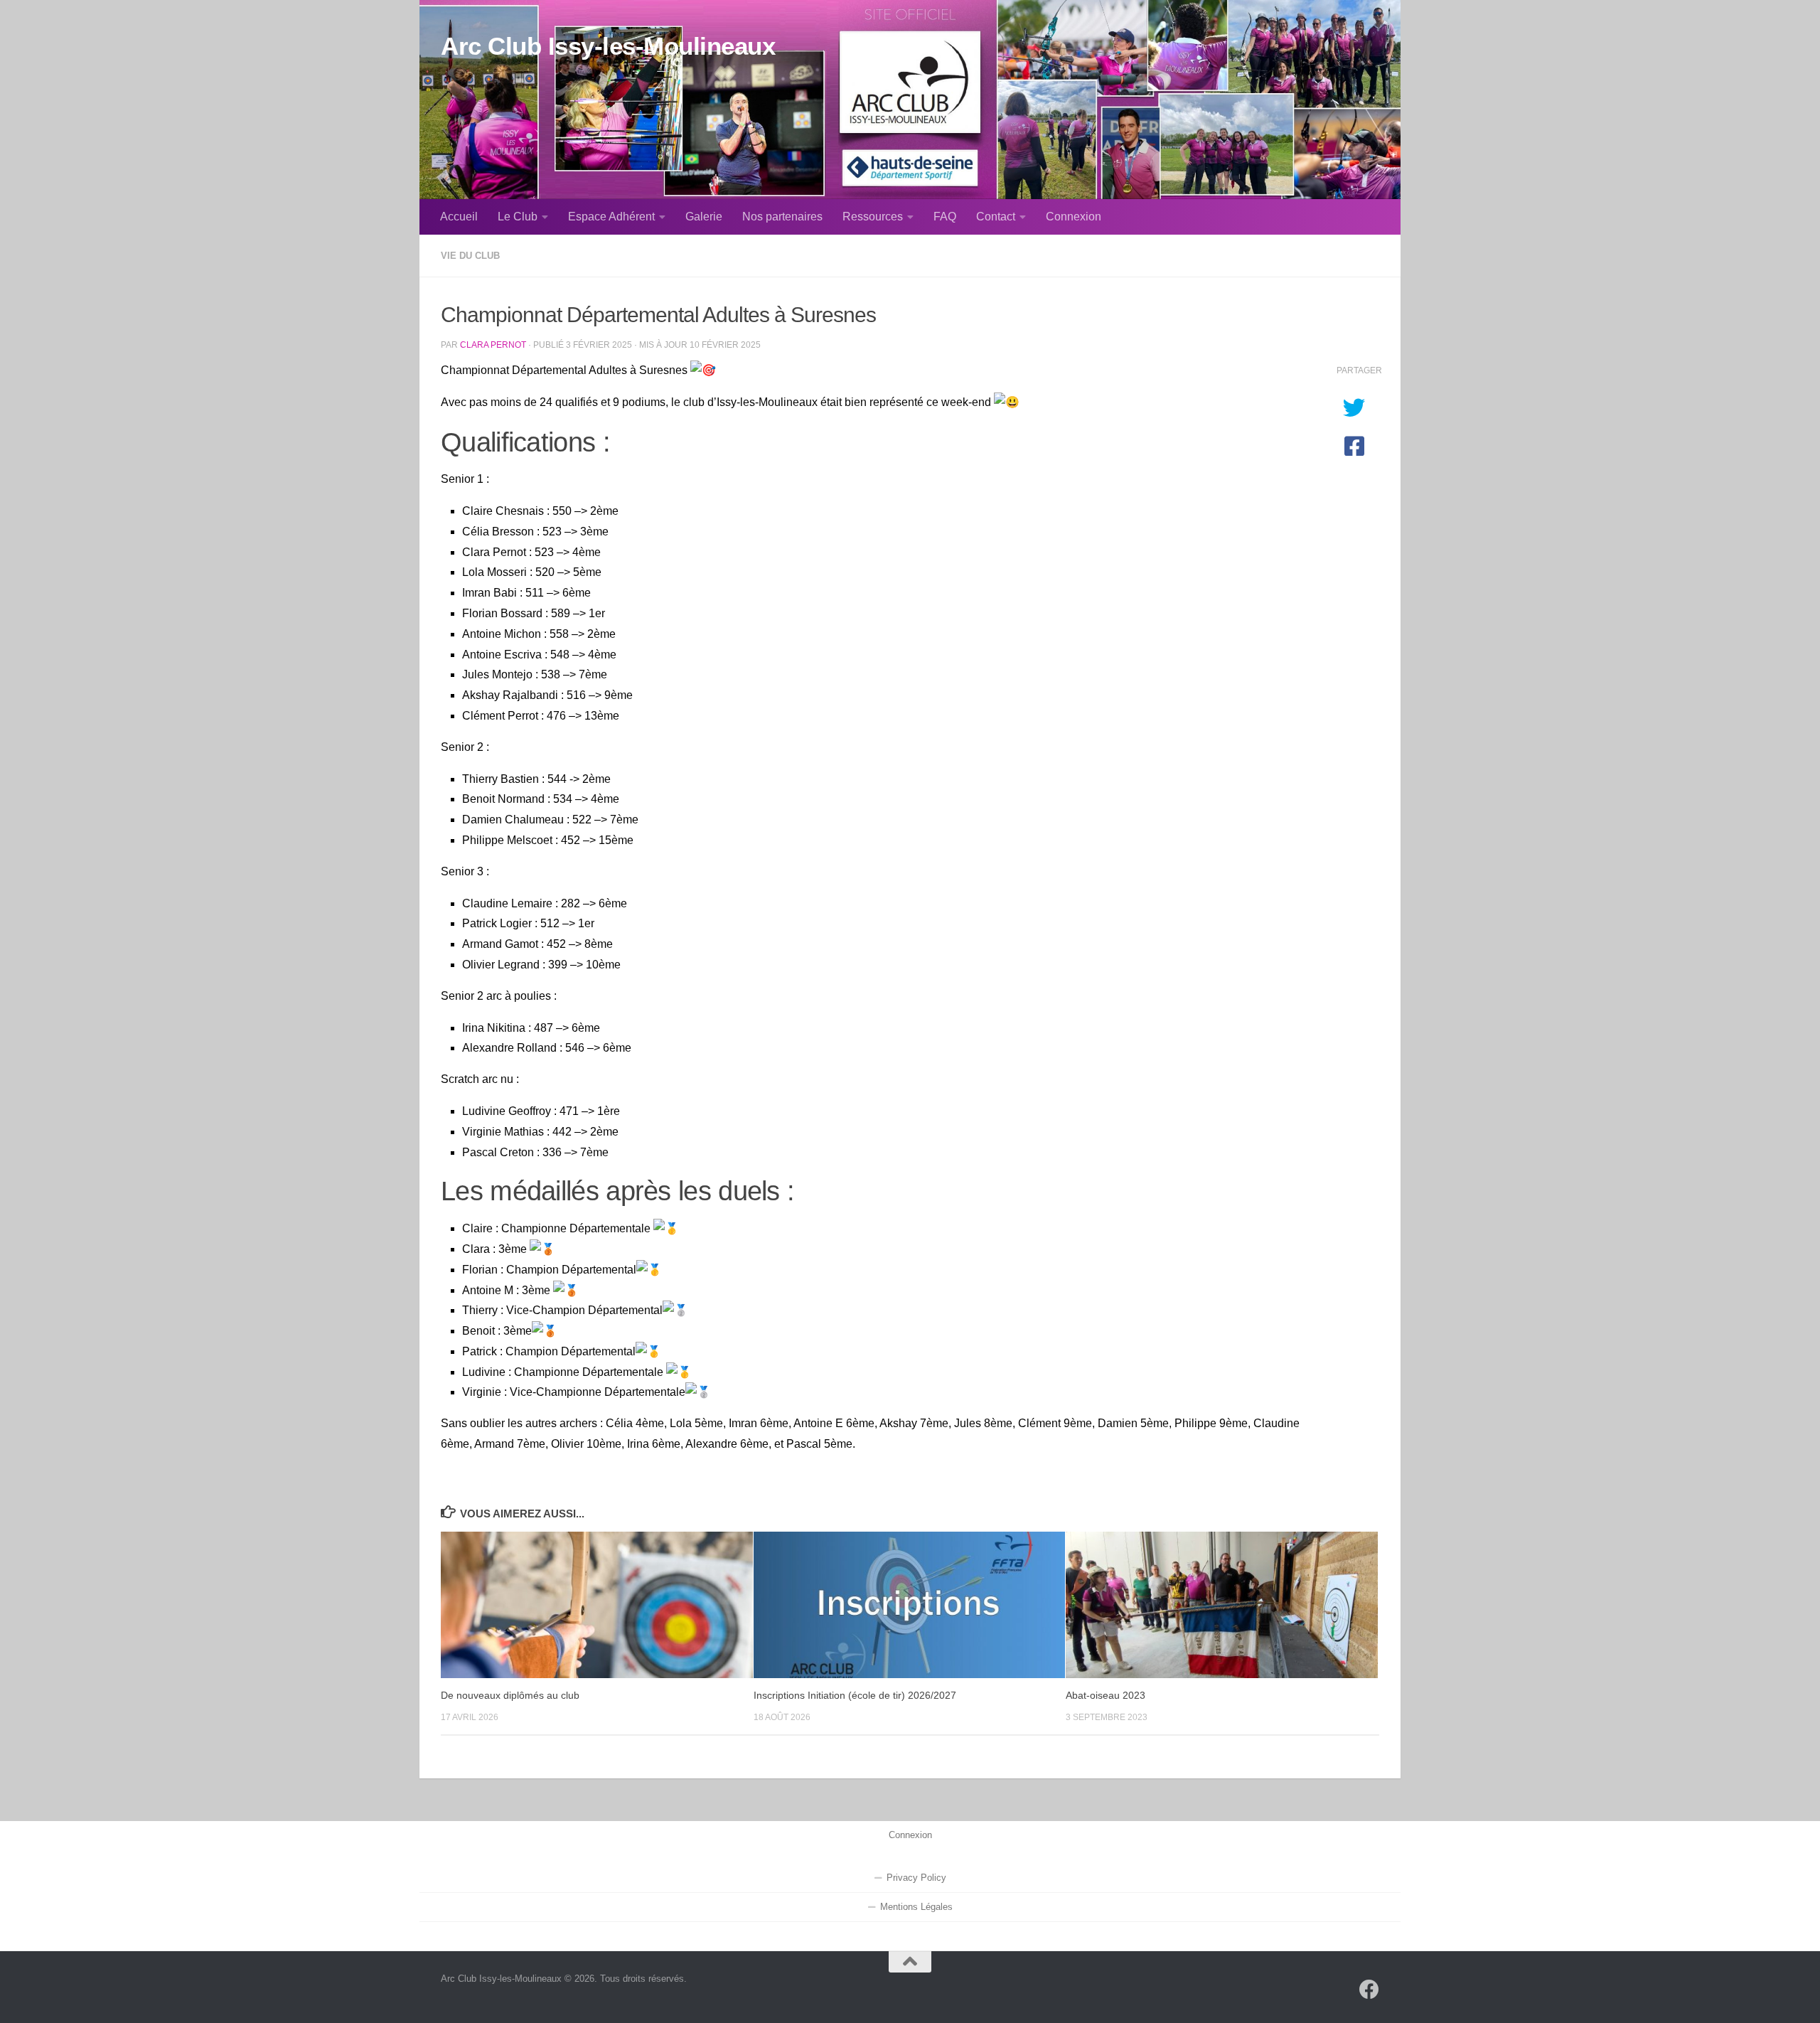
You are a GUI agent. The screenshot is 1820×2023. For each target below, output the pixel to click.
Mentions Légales (916, 1907)
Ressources (873, 217)
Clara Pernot (493, 345)
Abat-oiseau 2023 (1106, 1695)
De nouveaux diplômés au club (510, 1695)
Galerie (704, 217)
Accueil (459, 217)
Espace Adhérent (611, 217)
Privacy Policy (916, 1878)
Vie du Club (470, 256)
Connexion (1074, 217)
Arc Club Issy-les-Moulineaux (608, 46)
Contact (996, 217)
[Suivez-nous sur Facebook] (1369, 1990)
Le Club (518, 217)
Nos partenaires (782, 217)
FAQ (945, 217)
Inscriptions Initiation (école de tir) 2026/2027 (855, 1695)
